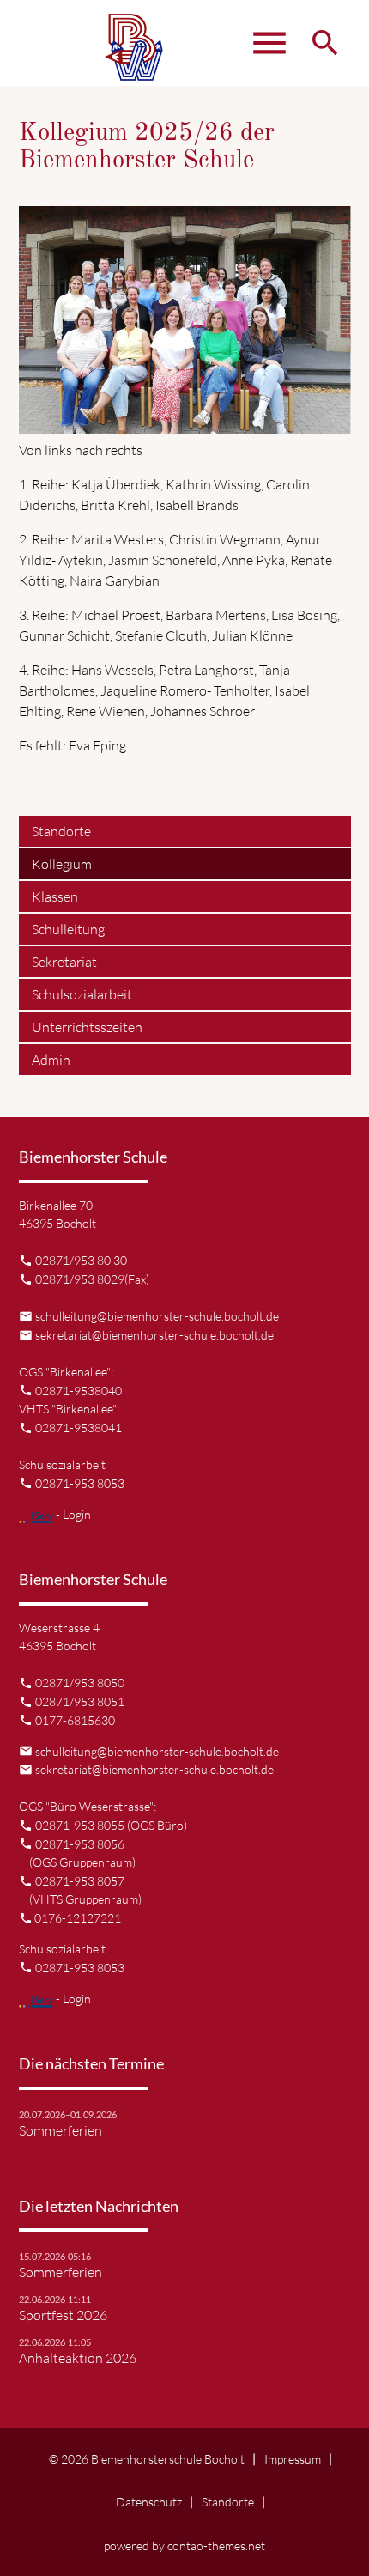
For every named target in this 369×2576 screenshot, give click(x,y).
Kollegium (62, 864)
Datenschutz (149, 2502)
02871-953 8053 (80, 1483)
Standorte (61, 831)
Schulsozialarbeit (82, 994)
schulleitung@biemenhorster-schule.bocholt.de (157, 1316)
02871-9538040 (79, 1391)
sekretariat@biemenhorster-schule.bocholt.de (154, 1335)
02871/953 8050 (80, 1683)
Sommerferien (60, 2130)
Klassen (55, 896)
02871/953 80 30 (81, 1260)
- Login (72, 1514)
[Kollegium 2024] (185, 424)
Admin (51, 1060)
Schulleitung (68, 929)
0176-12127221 (78, 1918)
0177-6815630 (75, 1720)
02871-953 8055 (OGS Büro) (111, 1825)
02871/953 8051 (80, 1701)
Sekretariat (64, 962)
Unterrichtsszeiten (87, 1027)
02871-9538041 (79, 1428)
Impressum (293, 2459)
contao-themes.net (216, 2546)
